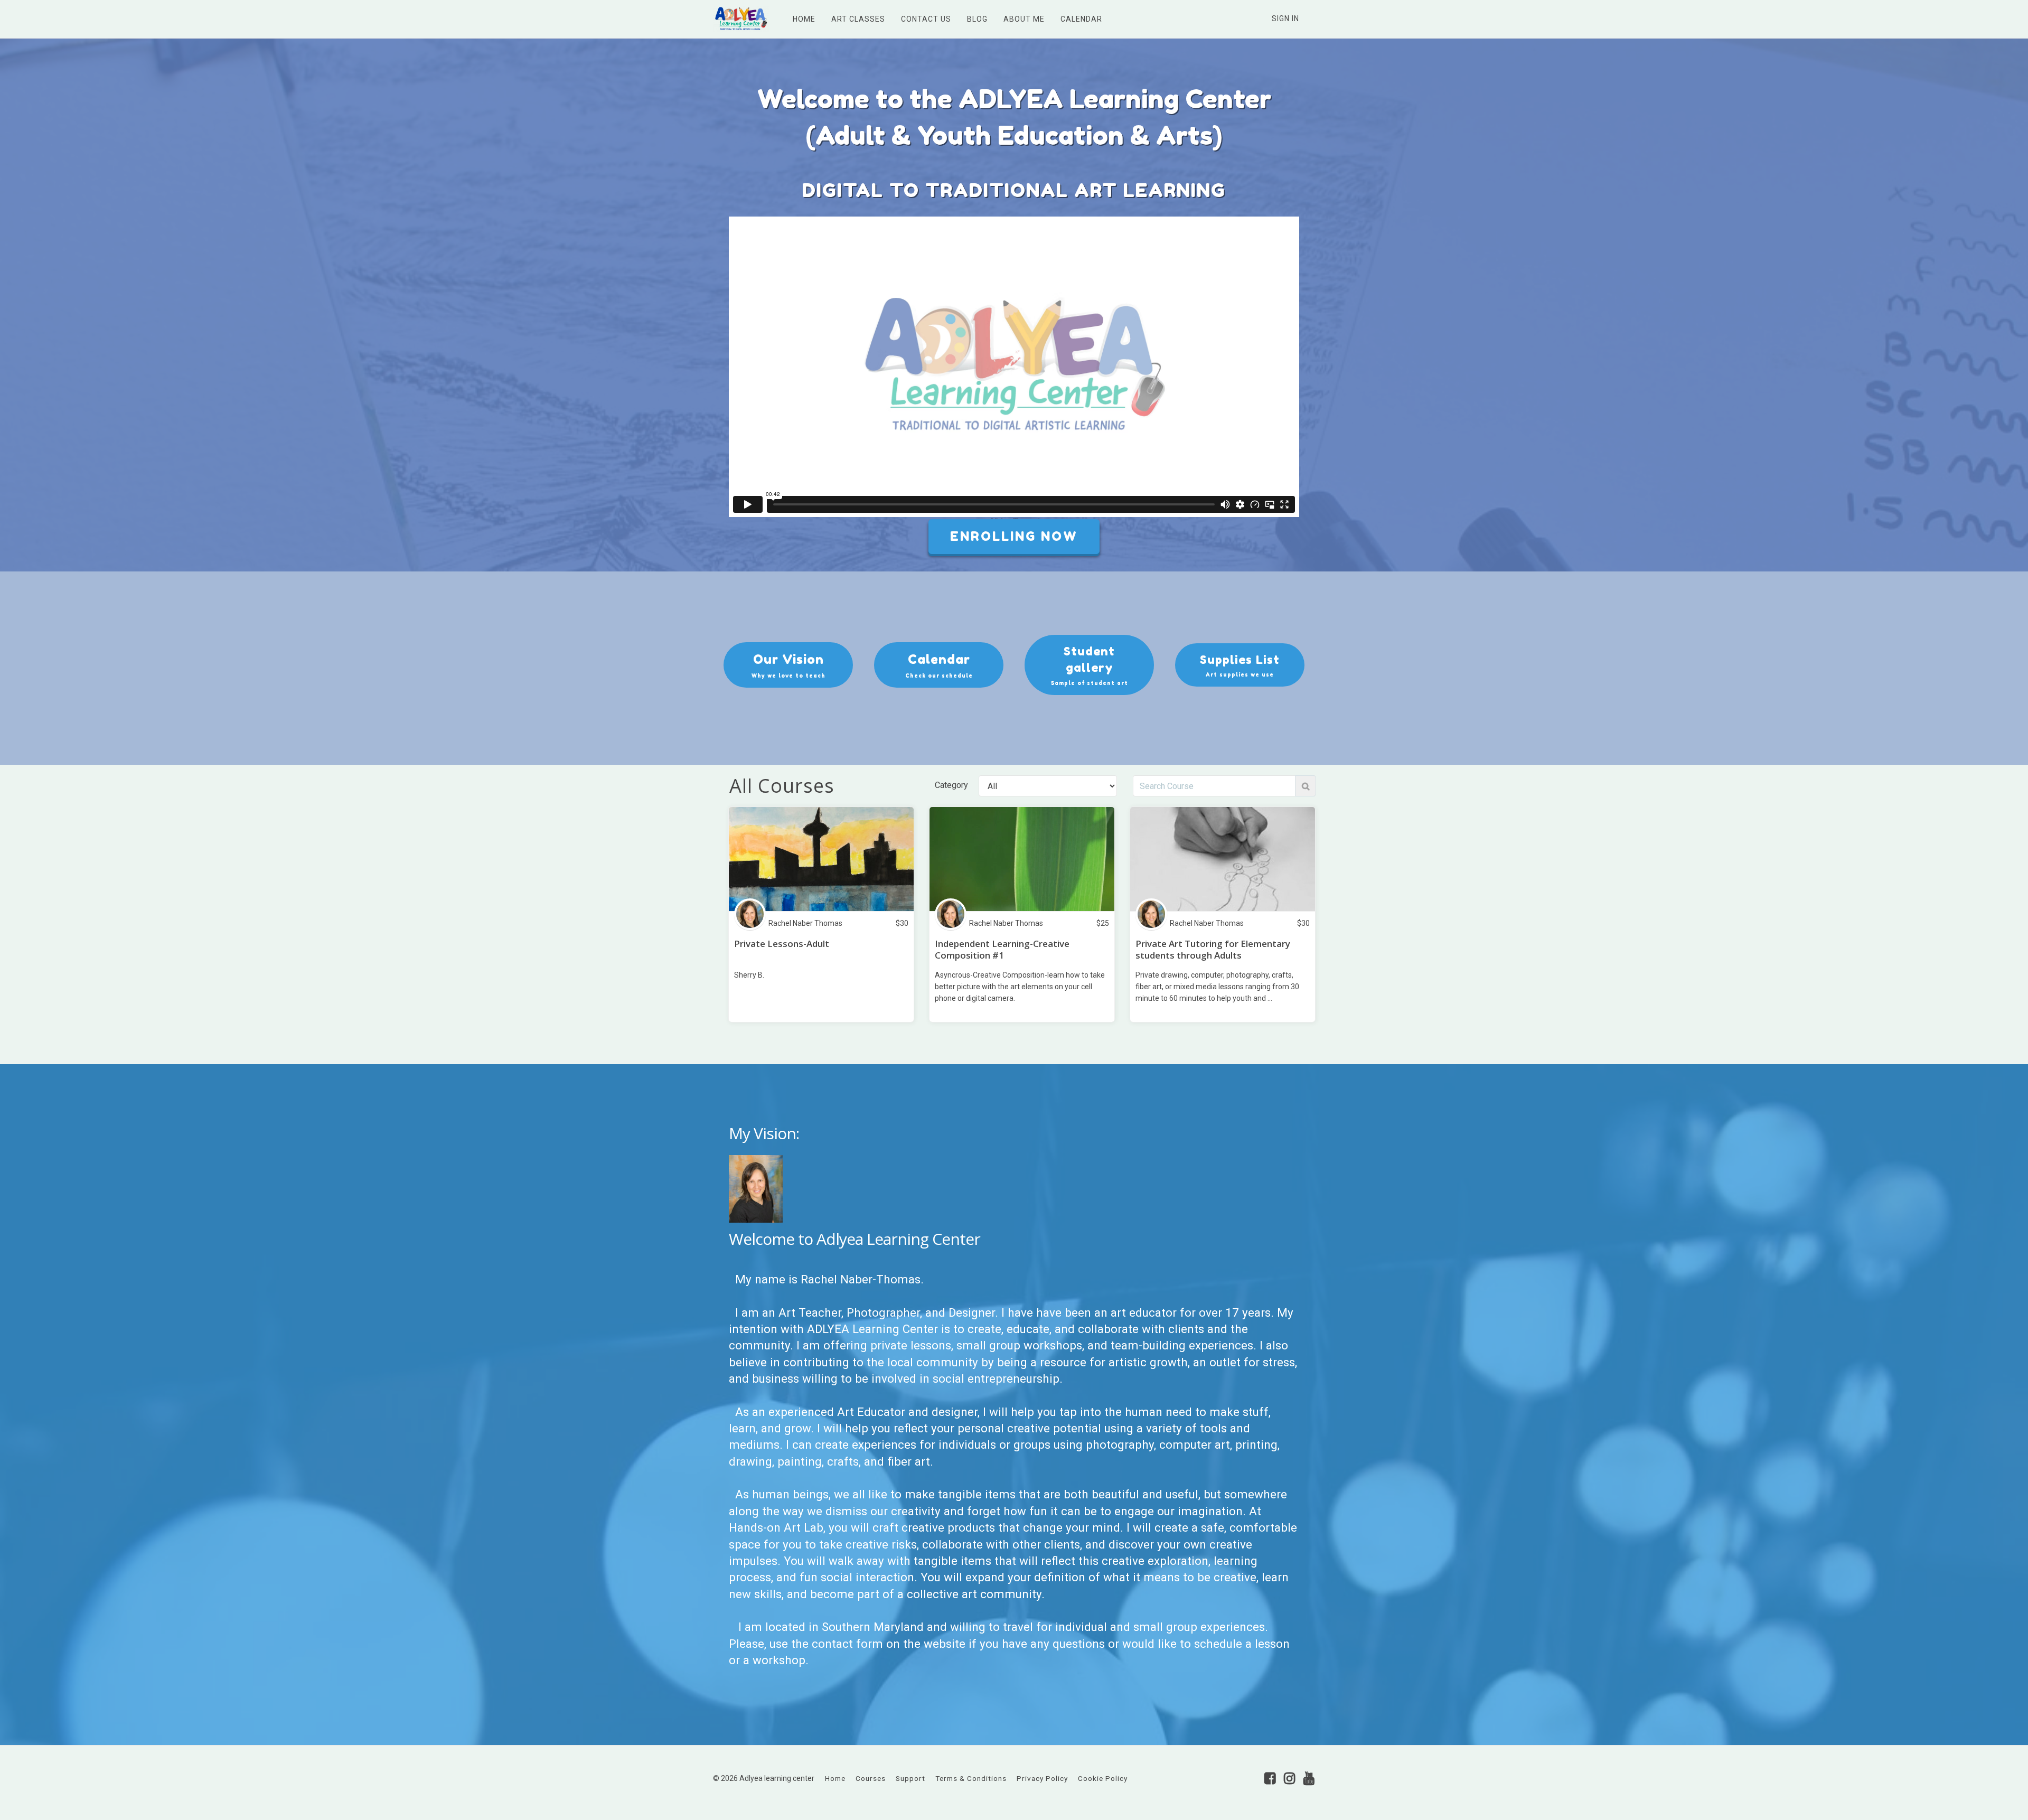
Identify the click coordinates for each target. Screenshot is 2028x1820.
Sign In (1285, 18)
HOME (804, 19)
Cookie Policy (1103, 1778)
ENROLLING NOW (1014, 536)
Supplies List (1240, 665)
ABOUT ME (1024, 19)
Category (951, 785)
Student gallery (1090, 665)
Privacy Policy (1042, 1778)
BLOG (977, 19)
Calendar (939, 665)
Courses (871, 1778)
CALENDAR (1081, 19)
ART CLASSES (858, 19)
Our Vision (788, 665)
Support (910, 1778)
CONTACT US (926, 19)
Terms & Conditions (971, 1778)
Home (835, 1778)
